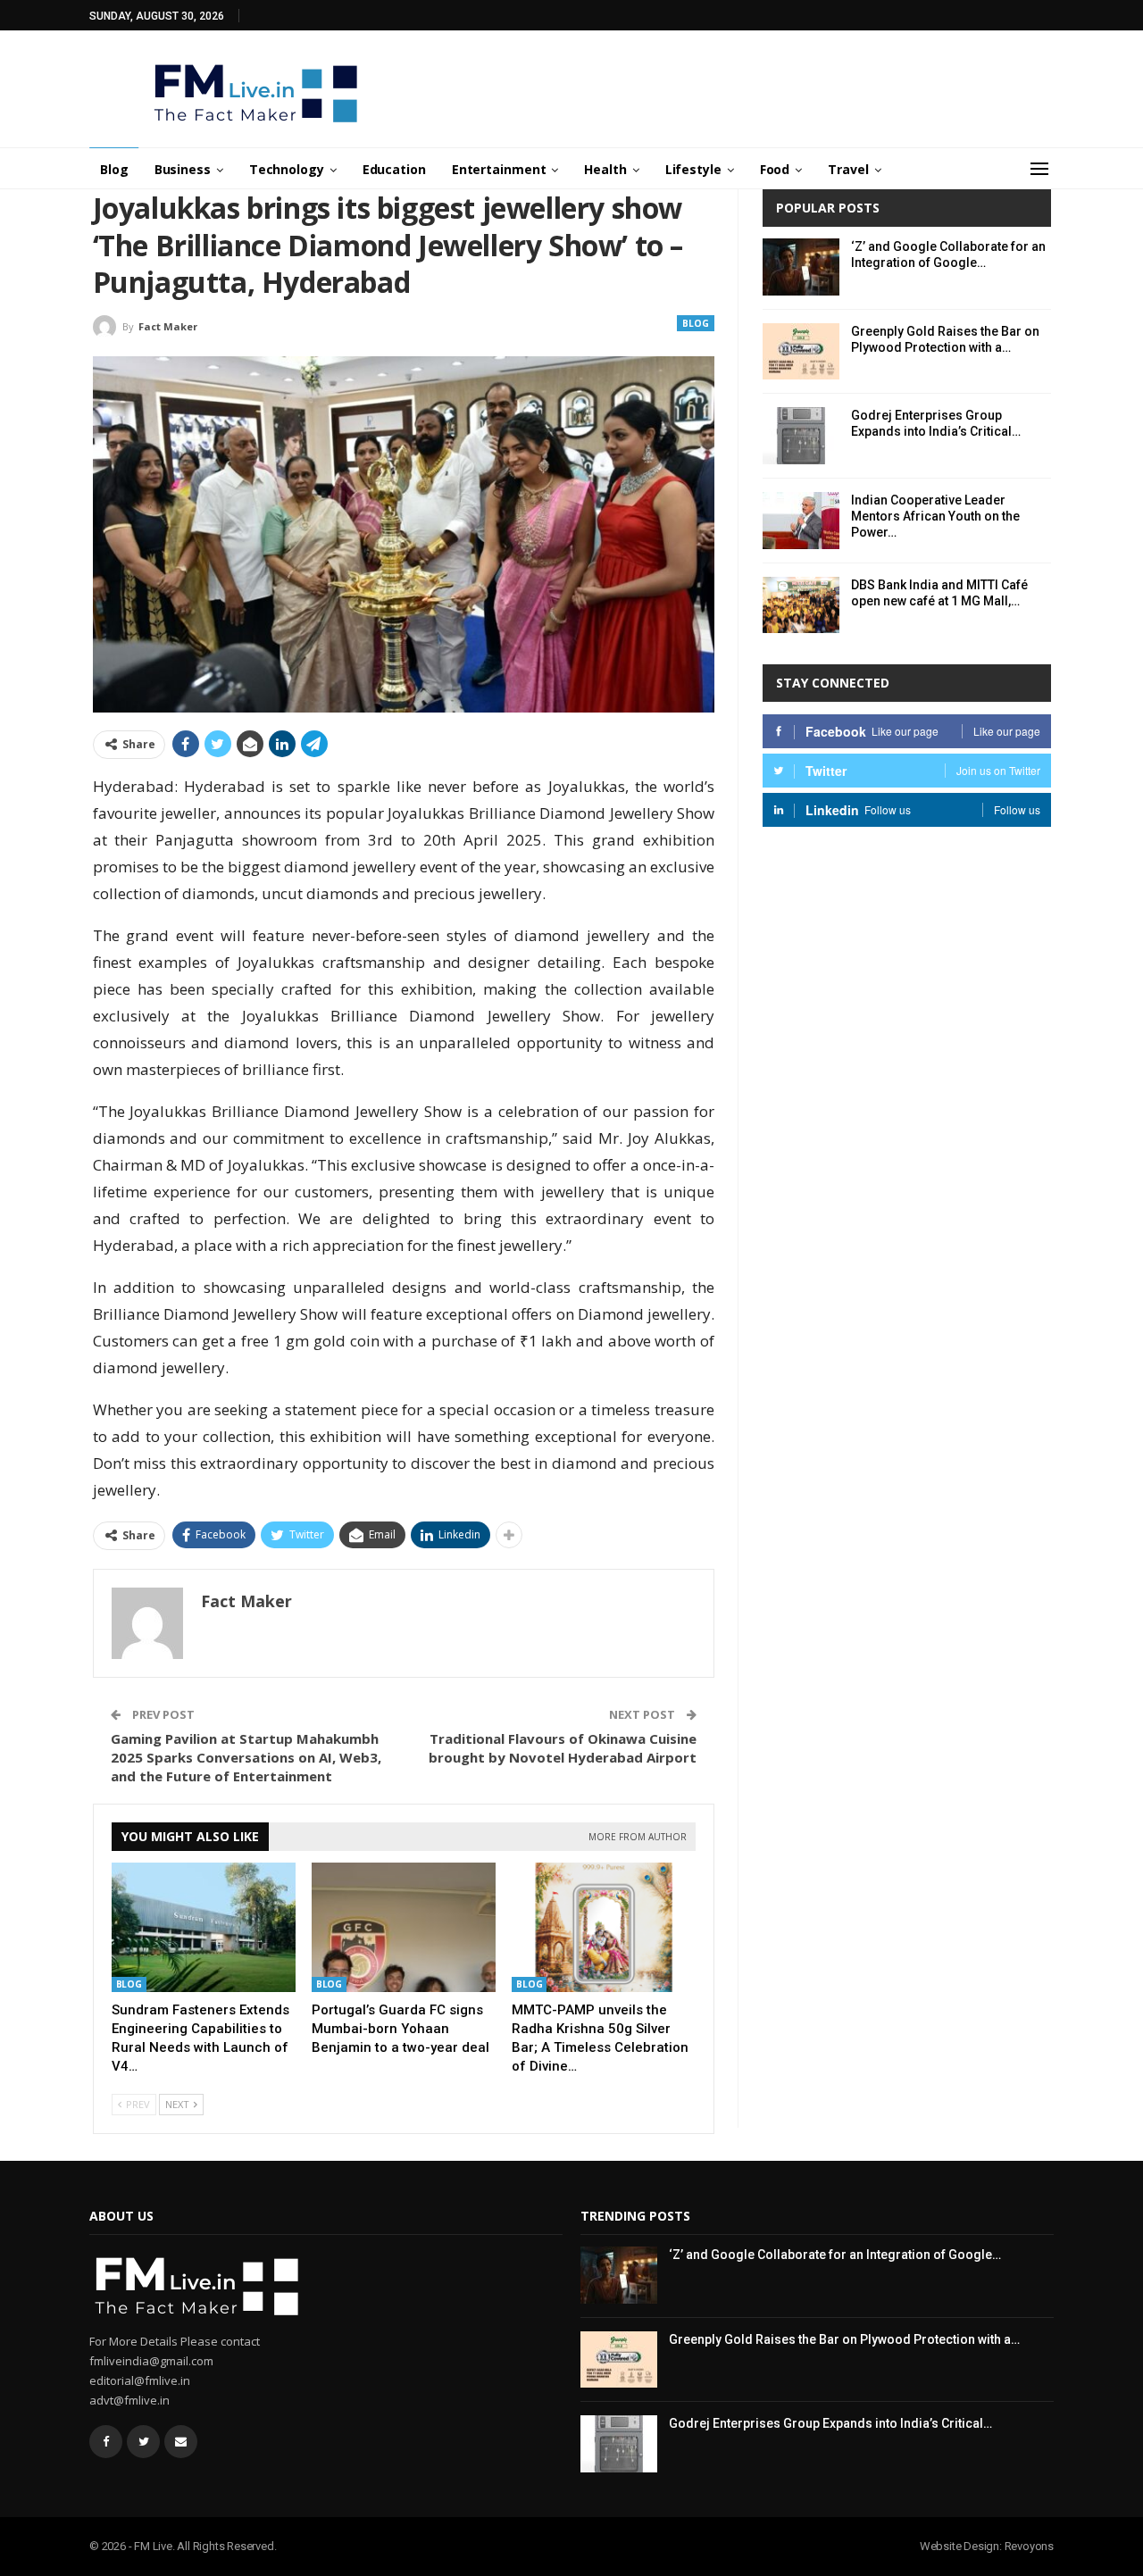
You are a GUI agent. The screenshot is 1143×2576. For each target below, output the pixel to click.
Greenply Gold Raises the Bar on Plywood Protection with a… (844, 2339)
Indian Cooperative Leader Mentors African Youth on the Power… (935, 516)
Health (605, 169)
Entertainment (499, 169)
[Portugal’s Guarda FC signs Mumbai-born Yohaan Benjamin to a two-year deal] (404, 1927)
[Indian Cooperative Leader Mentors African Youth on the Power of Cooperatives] (801, 521)
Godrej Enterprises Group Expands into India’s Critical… (830, 2423)
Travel (848, 169)
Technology (287, 169)
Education (394, 169)
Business (183, 169)
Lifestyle (693, 169)
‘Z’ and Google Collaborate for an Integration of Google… (835, 2255)
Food (775, 169)
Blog (114, 169)
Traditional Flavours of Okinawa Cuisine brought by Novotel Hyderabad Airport (563, 1748)
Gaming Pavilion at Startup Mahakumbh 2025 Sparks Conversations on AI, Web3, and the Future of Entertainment (246, 1757)
